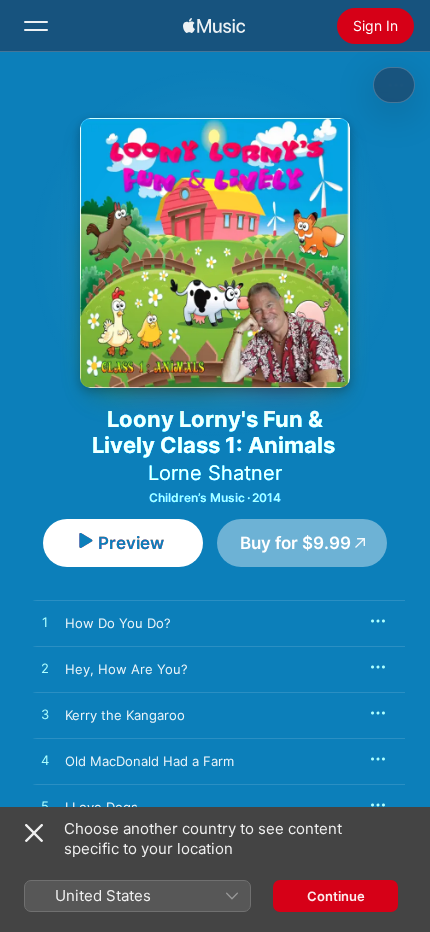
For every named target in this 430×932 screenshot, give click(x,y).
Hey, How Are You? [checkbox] (126, 669)
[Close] (34, 833)
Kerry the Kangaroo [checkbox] (125, 715)
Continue (336, 896)
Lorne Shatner (215, 473)
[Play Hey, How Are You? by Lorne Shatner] (45, 669)
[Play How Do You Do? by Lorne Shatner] (45, 623)
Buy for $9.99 (295, 543)
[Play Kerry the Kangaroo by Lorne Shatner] (45, 715)
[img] (214, 26)
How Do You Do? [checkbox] (118, 623)
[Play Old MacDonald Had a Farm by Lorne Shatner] (45, 761)
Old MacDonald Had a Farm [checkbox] (149, 761)
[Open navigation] (36, 26)
